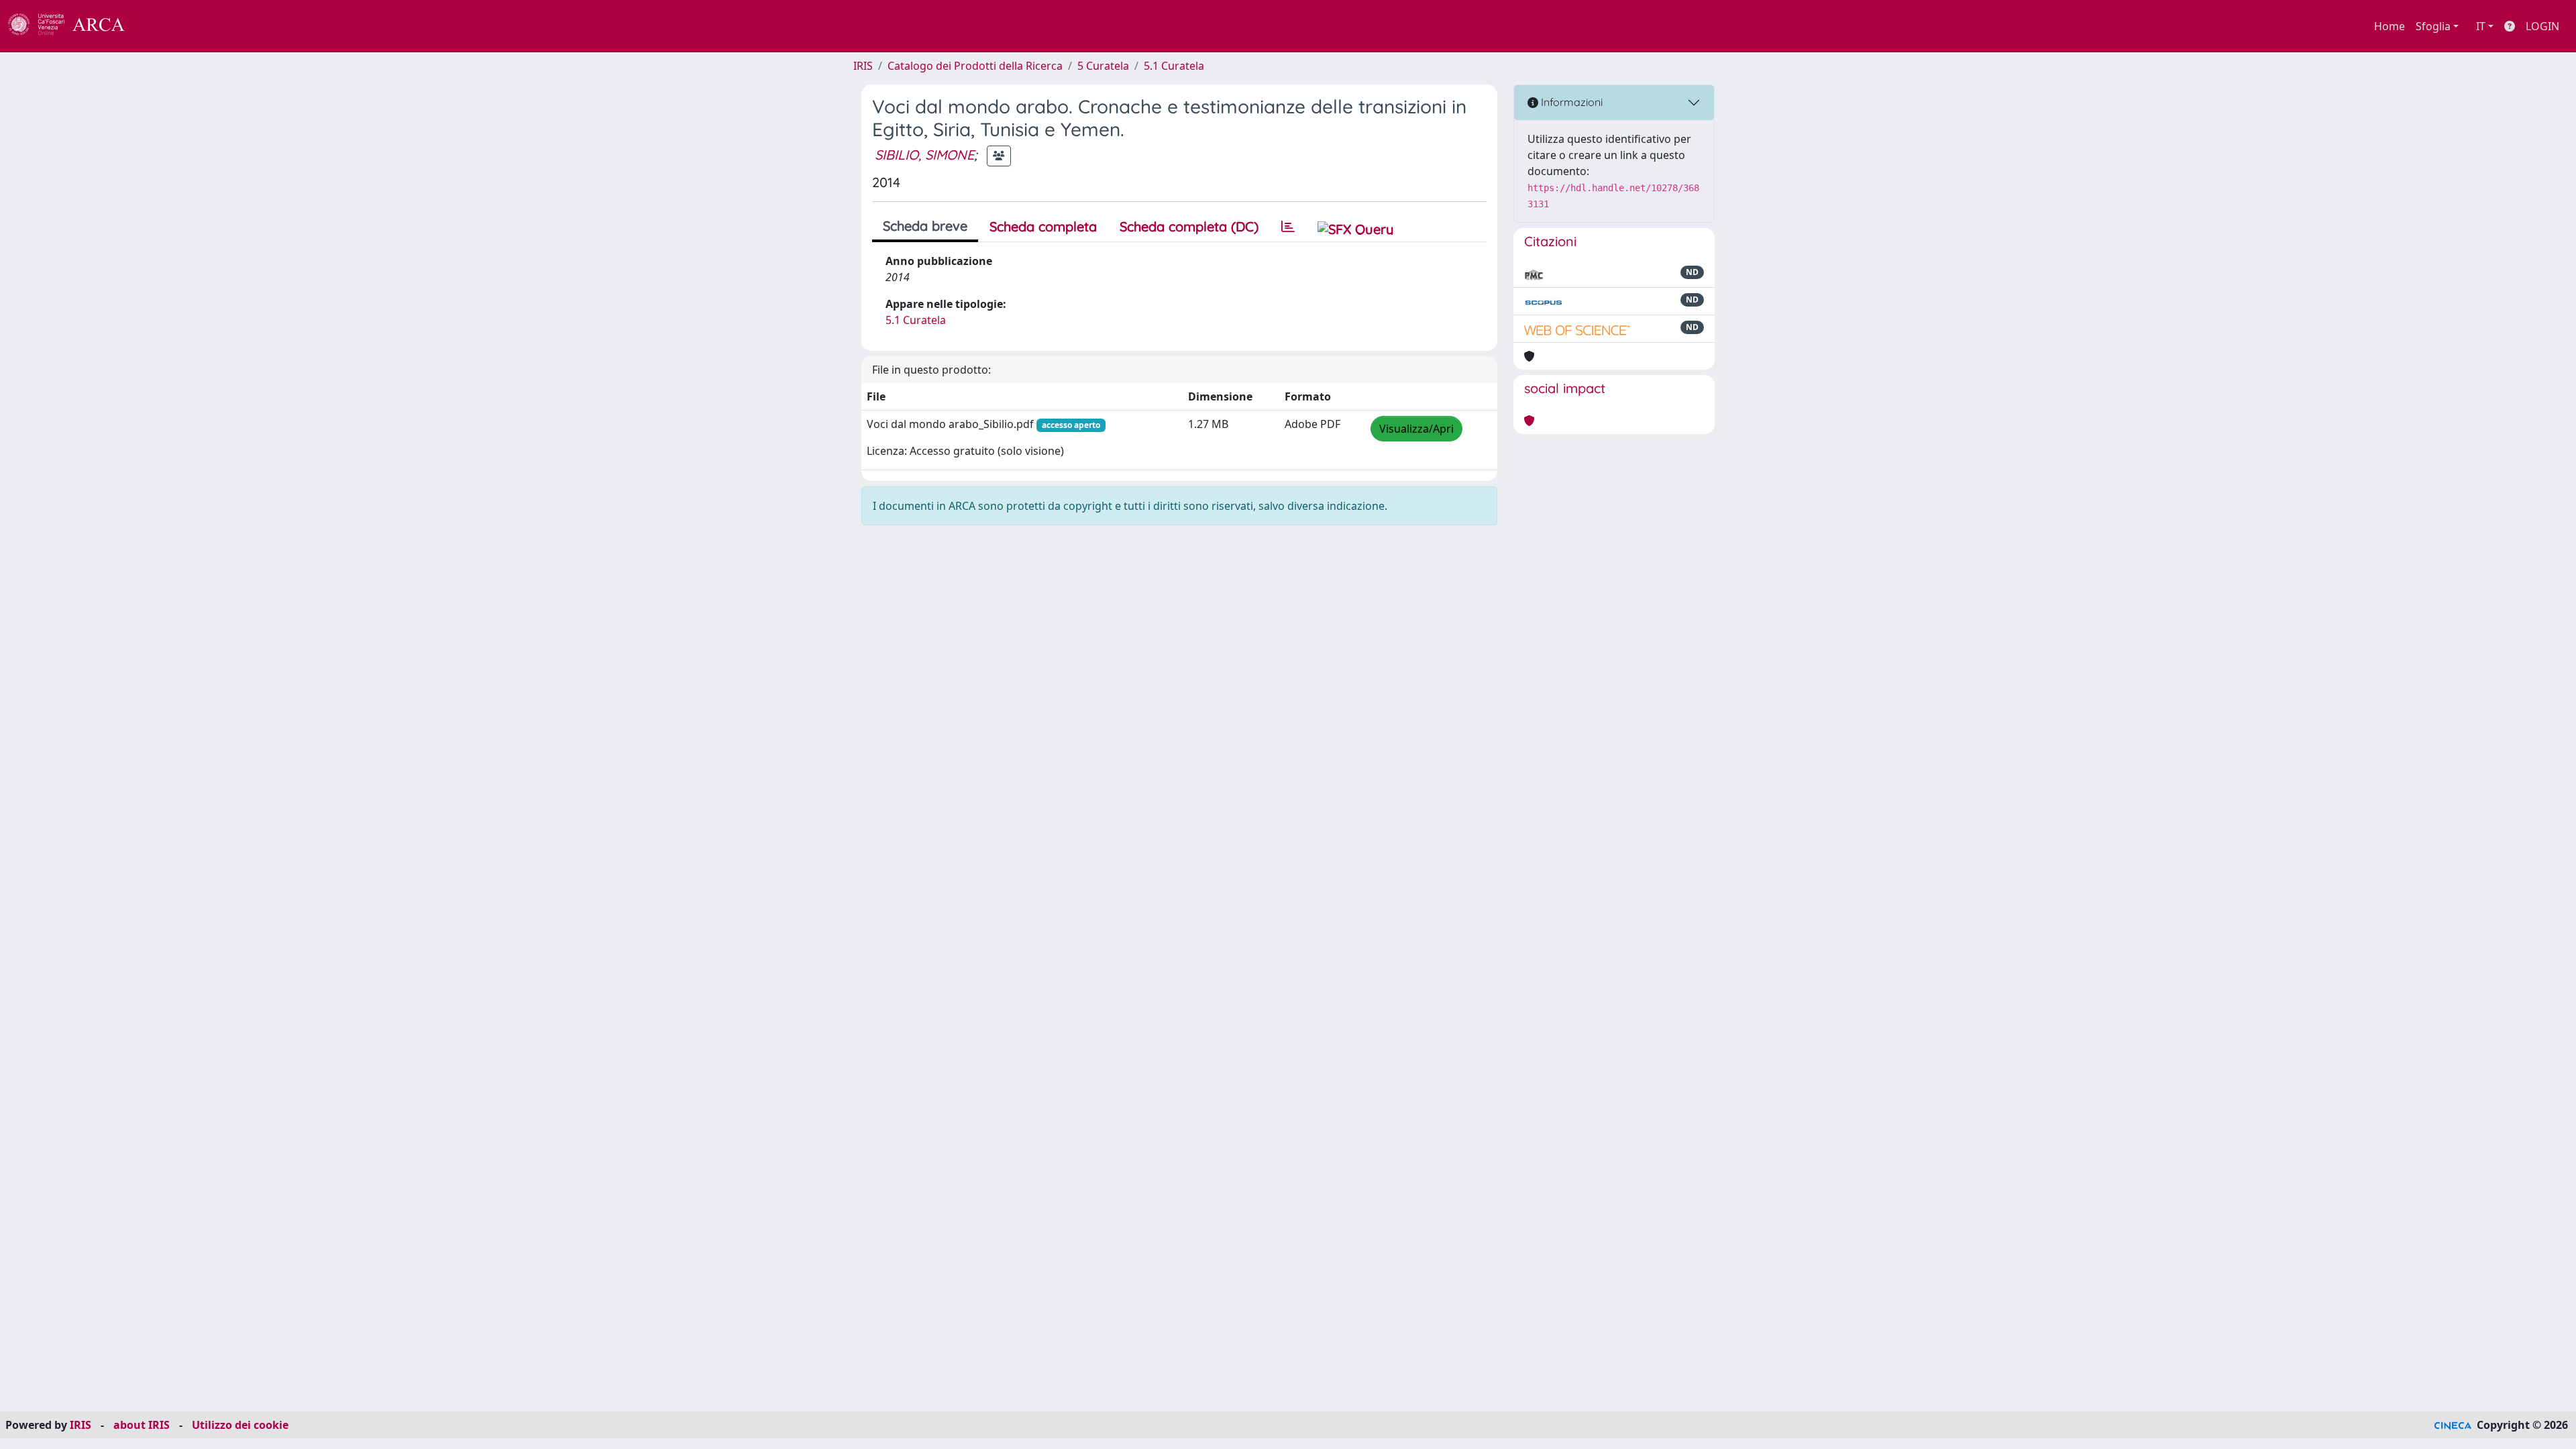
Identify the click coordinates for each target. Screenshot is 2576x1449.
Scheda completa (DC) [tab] (1189, 226)
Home (2390, 26)
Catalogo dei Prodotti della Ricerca (975, 66)
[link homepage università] (161, 26)
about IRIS (142, 1425)
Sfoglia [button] (2433, 26)
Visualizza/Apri (1416, 429)
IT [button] (2481, 26)
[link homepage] (74, 26)
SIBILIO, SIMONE (924, 155)
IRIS (863, 66)
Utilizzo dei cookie (240, 1425)
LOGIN (2542, 26)
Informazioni (1570, 102)
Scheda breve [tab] (925, 226)
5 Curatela (1103, 66)
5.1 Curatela (1174, 66)
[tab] (1288, 227)
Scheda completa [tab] (1043, 226)
